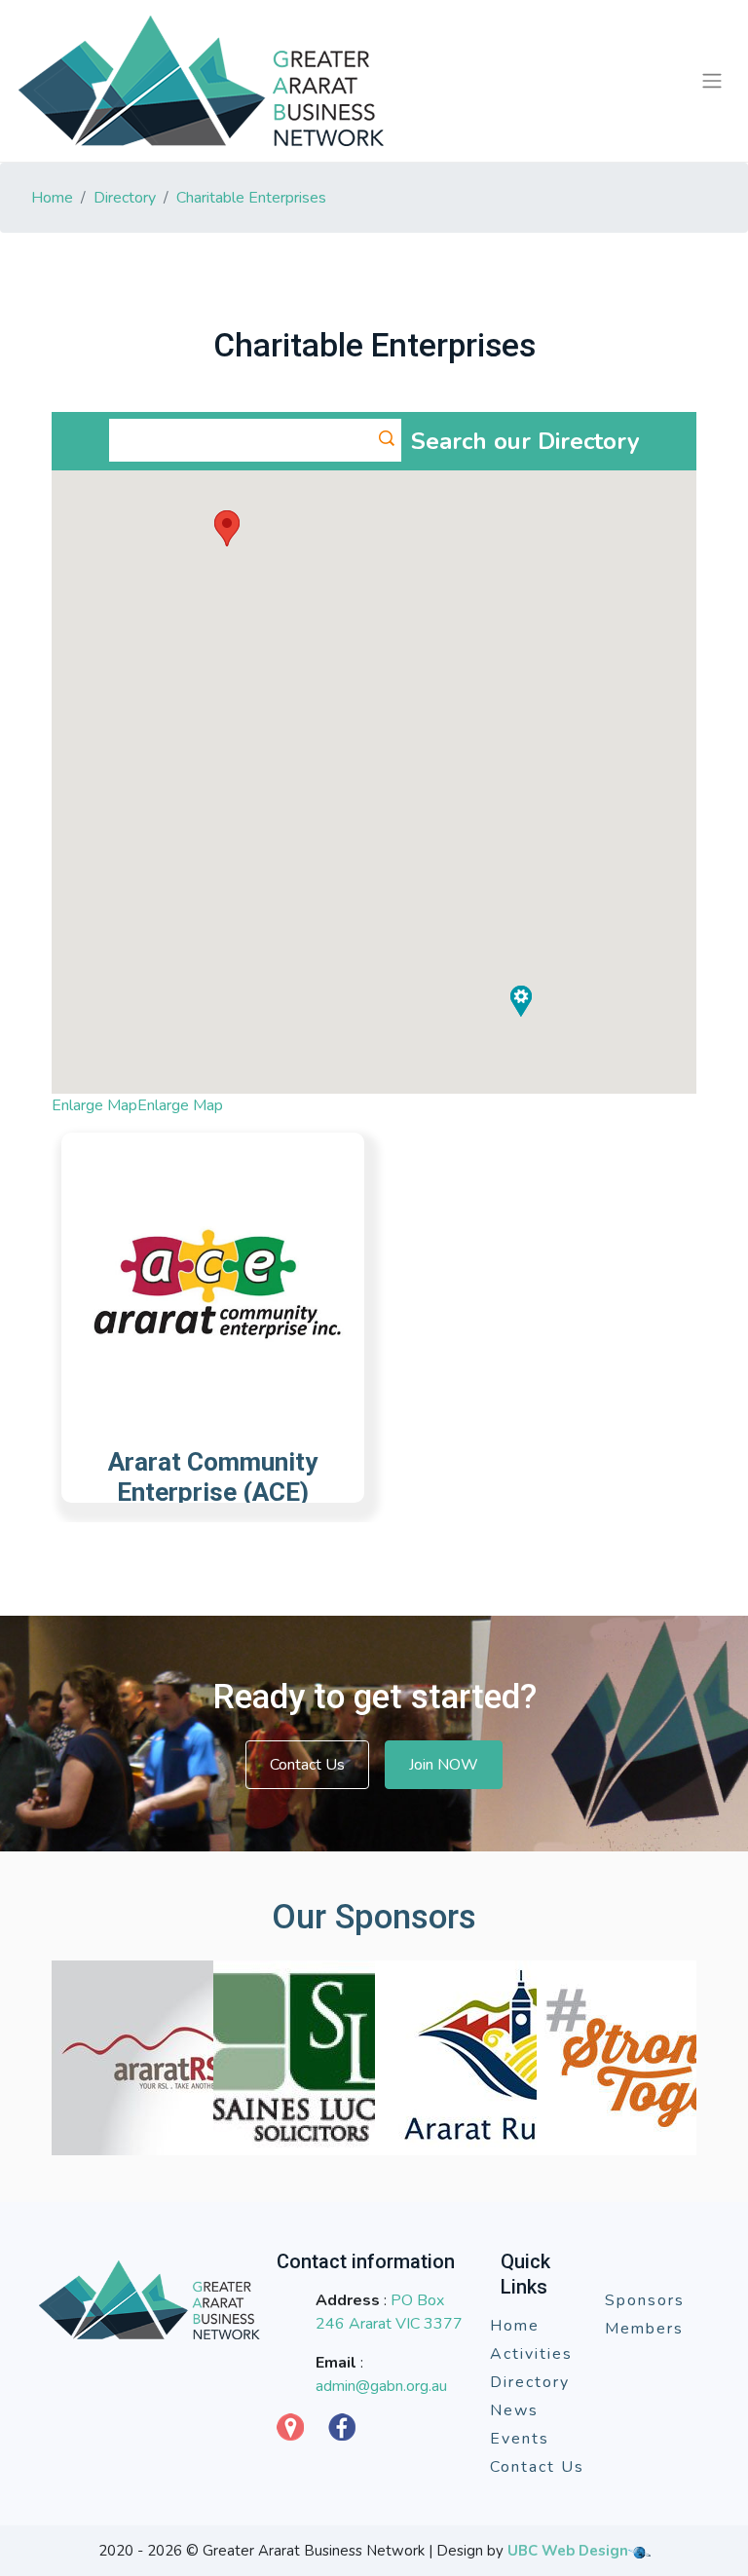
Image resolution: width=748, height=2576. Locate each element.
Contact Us (307, 1765)
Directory (125, 198)
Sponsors (645, 2300)
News (514, 2410)
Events (520, 2439)
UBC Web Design (568, 2551)
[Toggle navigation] (711, 81)
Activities (531, 2354)
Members (644, 2329)
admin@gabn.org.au (381, 2386)
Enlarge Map (94, 1105)
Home (52, 198)
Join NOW (444, 1765)
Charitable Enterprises (251, 198)
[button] (227, 528)
